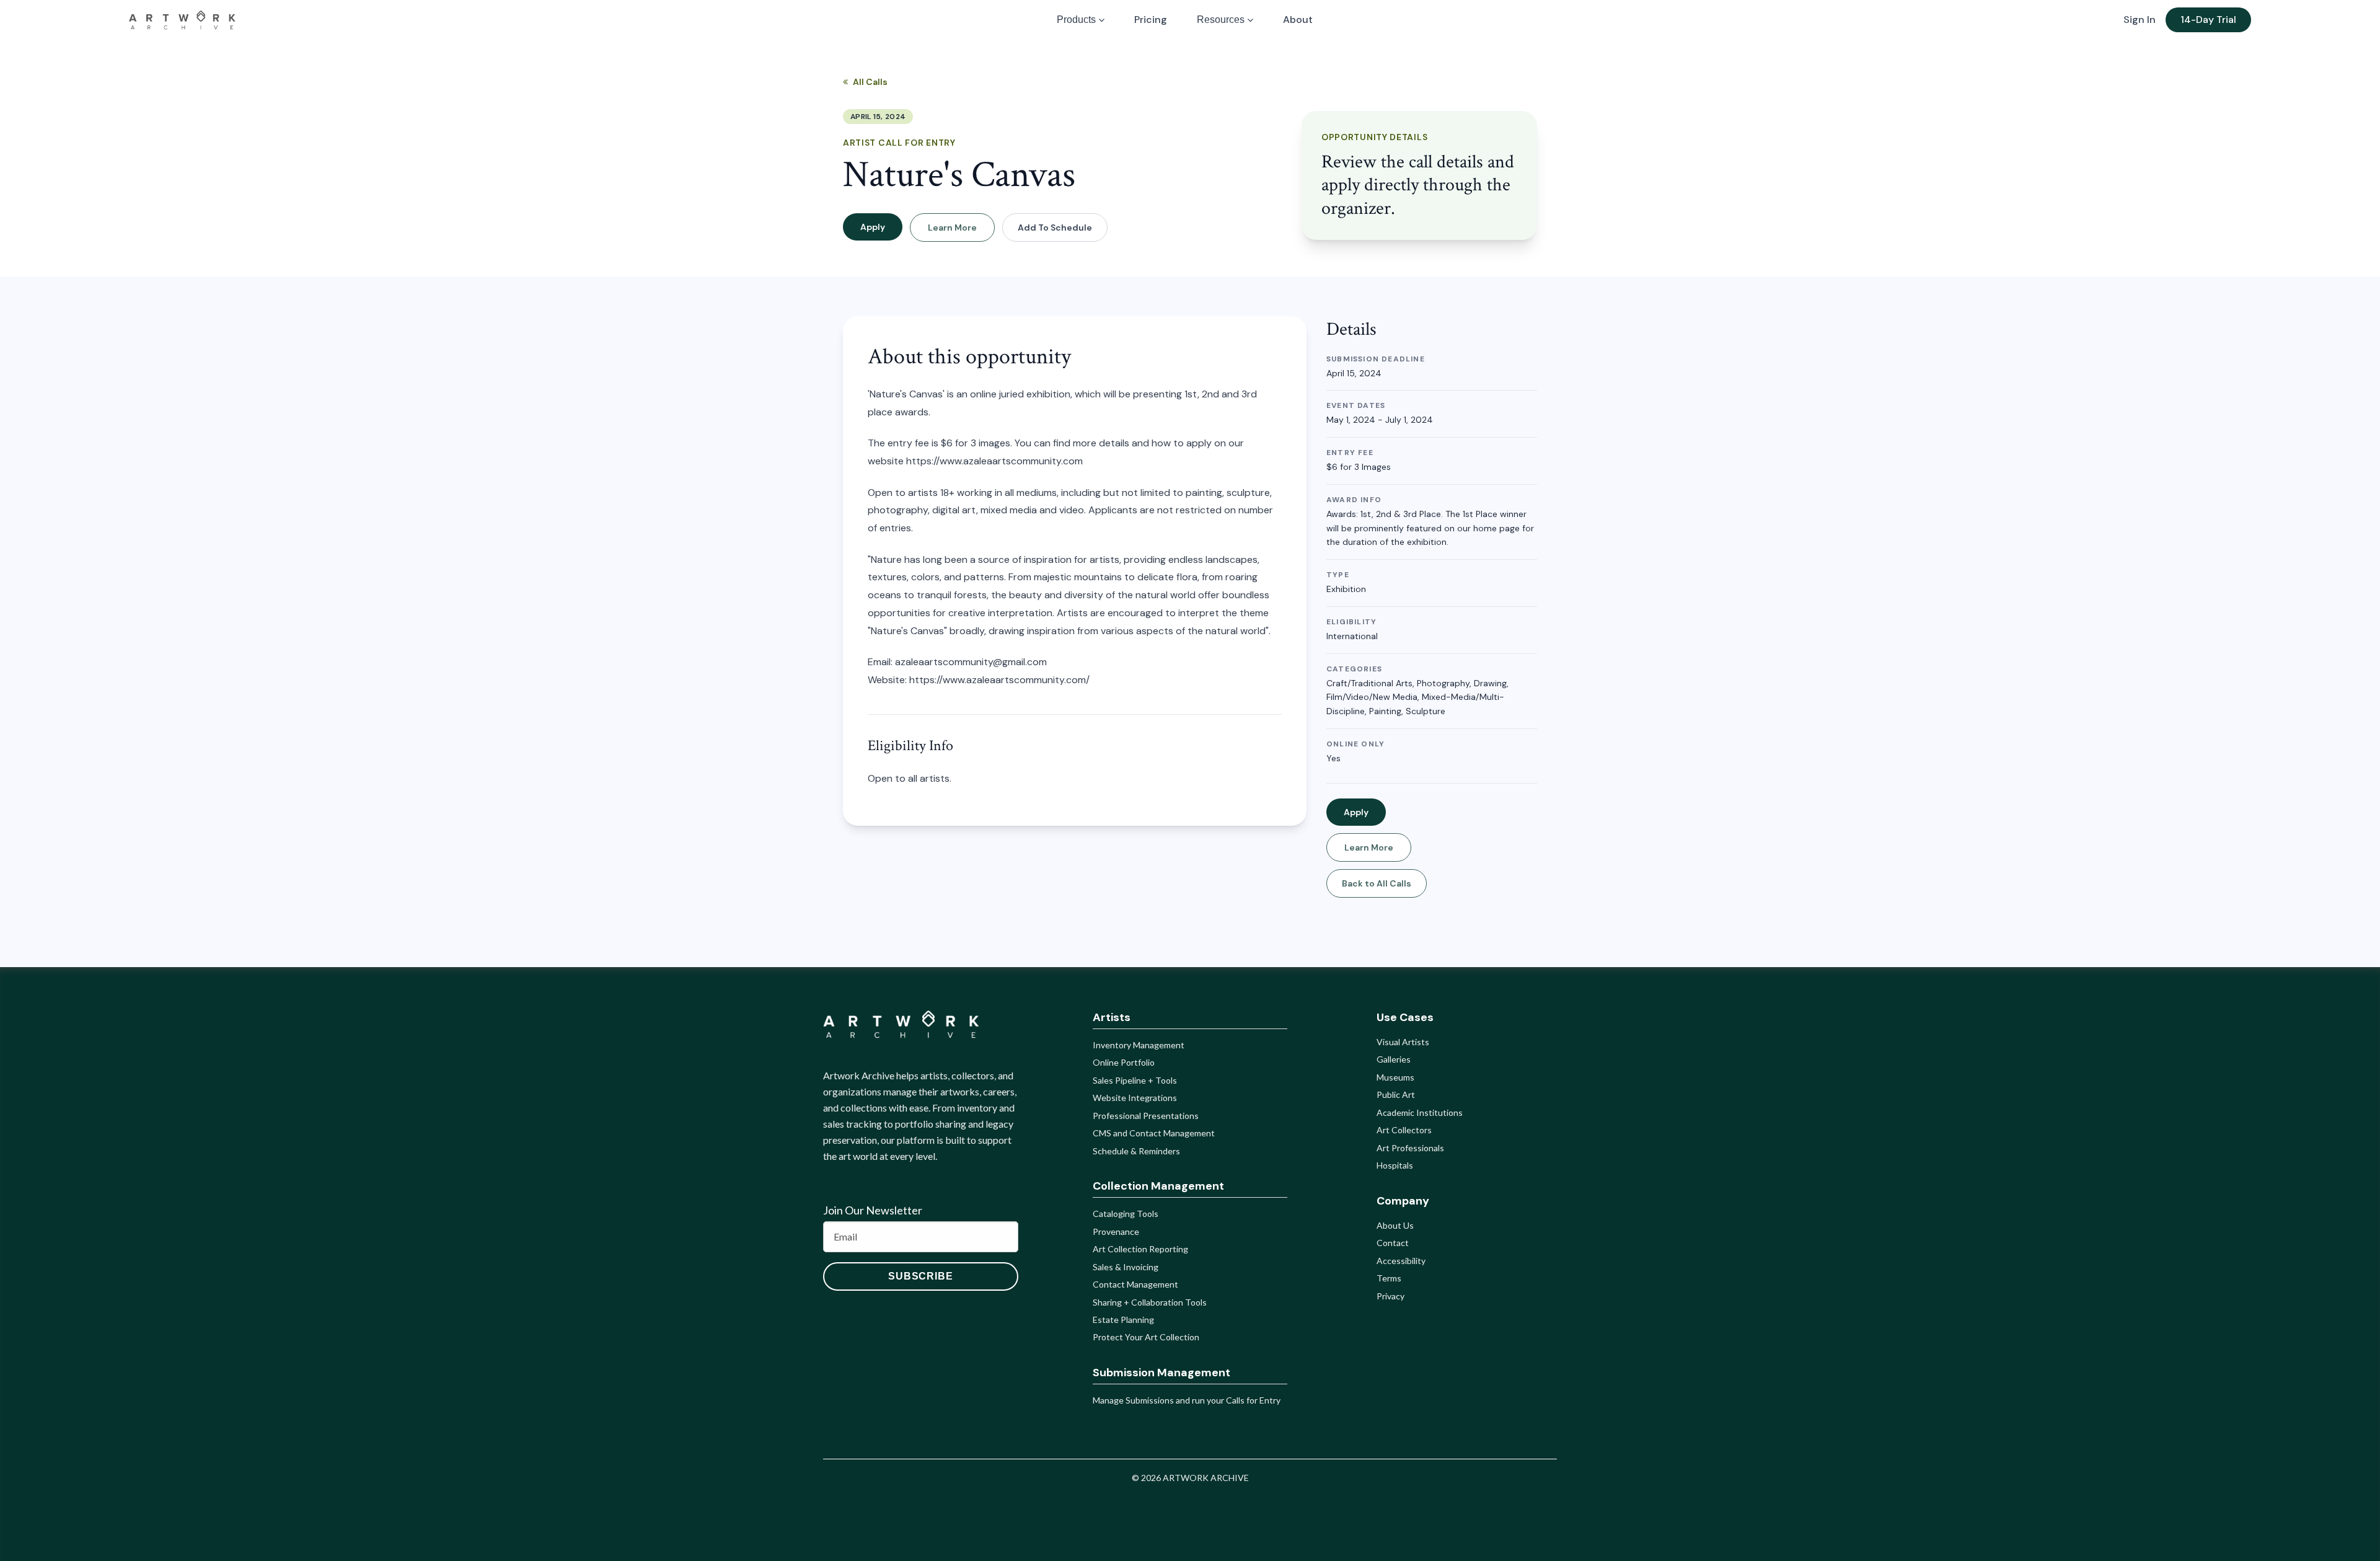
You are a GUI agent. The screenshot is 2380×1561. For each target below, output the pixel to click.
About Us (1395, 1225)
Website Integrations (1135, 1098)
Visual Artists (1403, 1042)
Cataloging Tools (1126, 1214)
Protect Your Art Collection (1146, 1337)
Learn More (952, 228)
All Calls (870, 82)
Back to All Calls (1377, 883)
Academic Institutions (1420, 1112)
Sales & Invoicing (1126, 1267)
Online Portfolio (1124, 1062)
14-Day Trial (2208, 20)
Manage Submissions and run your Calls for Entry (1187, 1400)
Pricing (1151, 20)
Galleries (1394, 1059)
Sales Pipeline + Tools (1135, 1080)
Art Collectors (1404, 1130)
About (1298, 20)
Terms (1389, 1278)
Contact (1393, 1243)
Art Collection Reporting (1140, 1249)
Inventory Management (1139, 1045)
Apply (873, 227)
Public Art (1396, 1094)
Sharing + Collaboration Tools (1150, 1302)
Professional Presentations (1146, 1116)
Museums (1395, 1077)
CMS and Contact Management (1154, 1133)
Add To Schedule (1055, 228)
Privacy (1391, 1296)
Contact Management (1135, 1284)
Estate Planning (1123, 1320)
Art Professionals (1410, 1148)
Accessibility (1401, 1261)
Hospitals (1395, 1165)
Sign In (2140, 20)
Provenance (1116, 1232)
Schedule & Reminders (1136, 1151)
